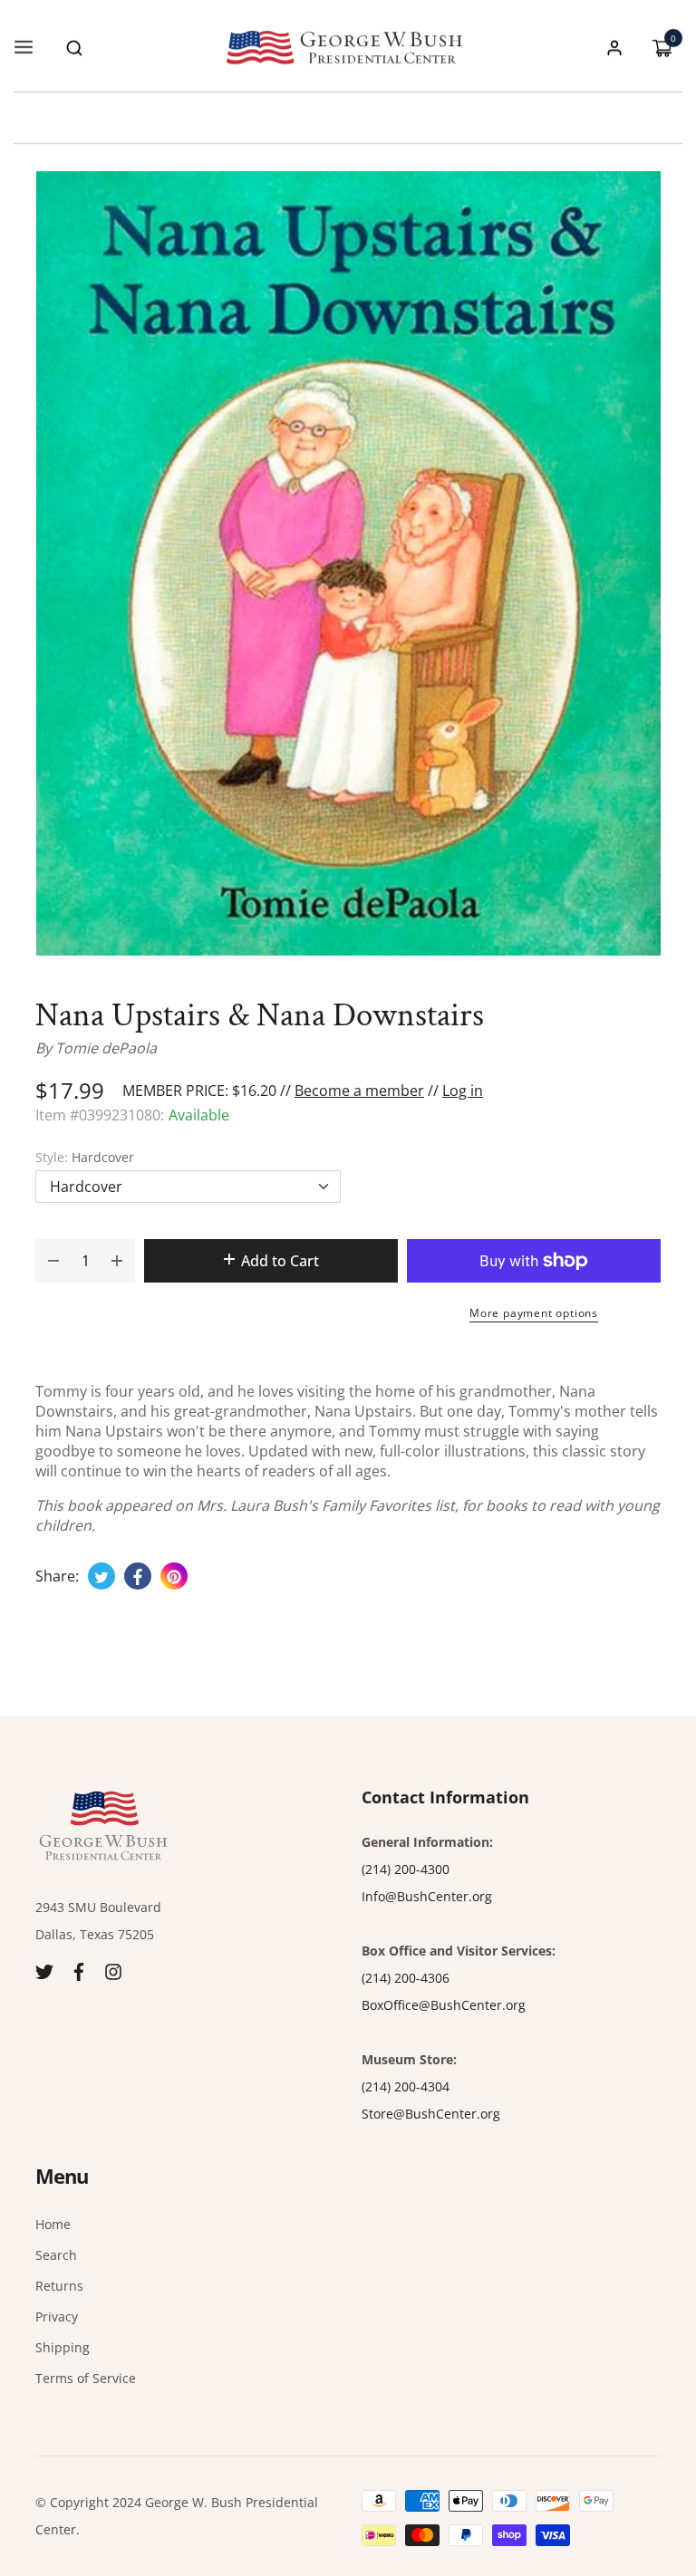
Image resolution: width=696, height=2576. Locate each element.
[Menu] (24, 48)
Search (56, 2255)
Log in (463, 1091)
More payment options (534, 1313)
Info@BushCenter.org (427, 1896)
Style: (85, 1157)
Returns (59, 2286)
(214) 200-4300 (406, 1869)
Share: (57, 1576)
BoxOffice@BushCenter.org (444, 2005)
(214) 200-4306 (406, 1978)
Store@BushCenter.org (431, 2114)
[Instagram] (113, 1970)
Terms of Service (86, 2378)
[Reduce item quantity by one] (53, 1261)
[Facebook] (79, 1970)
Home (53, 2224)
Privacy (57, 2316)
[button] (74, 48)
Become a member (359, 1091)
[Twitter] (44, 1970)
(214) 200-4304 (406, 2086)
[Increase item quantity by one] (117, 1261)
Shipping (63, 2347)
